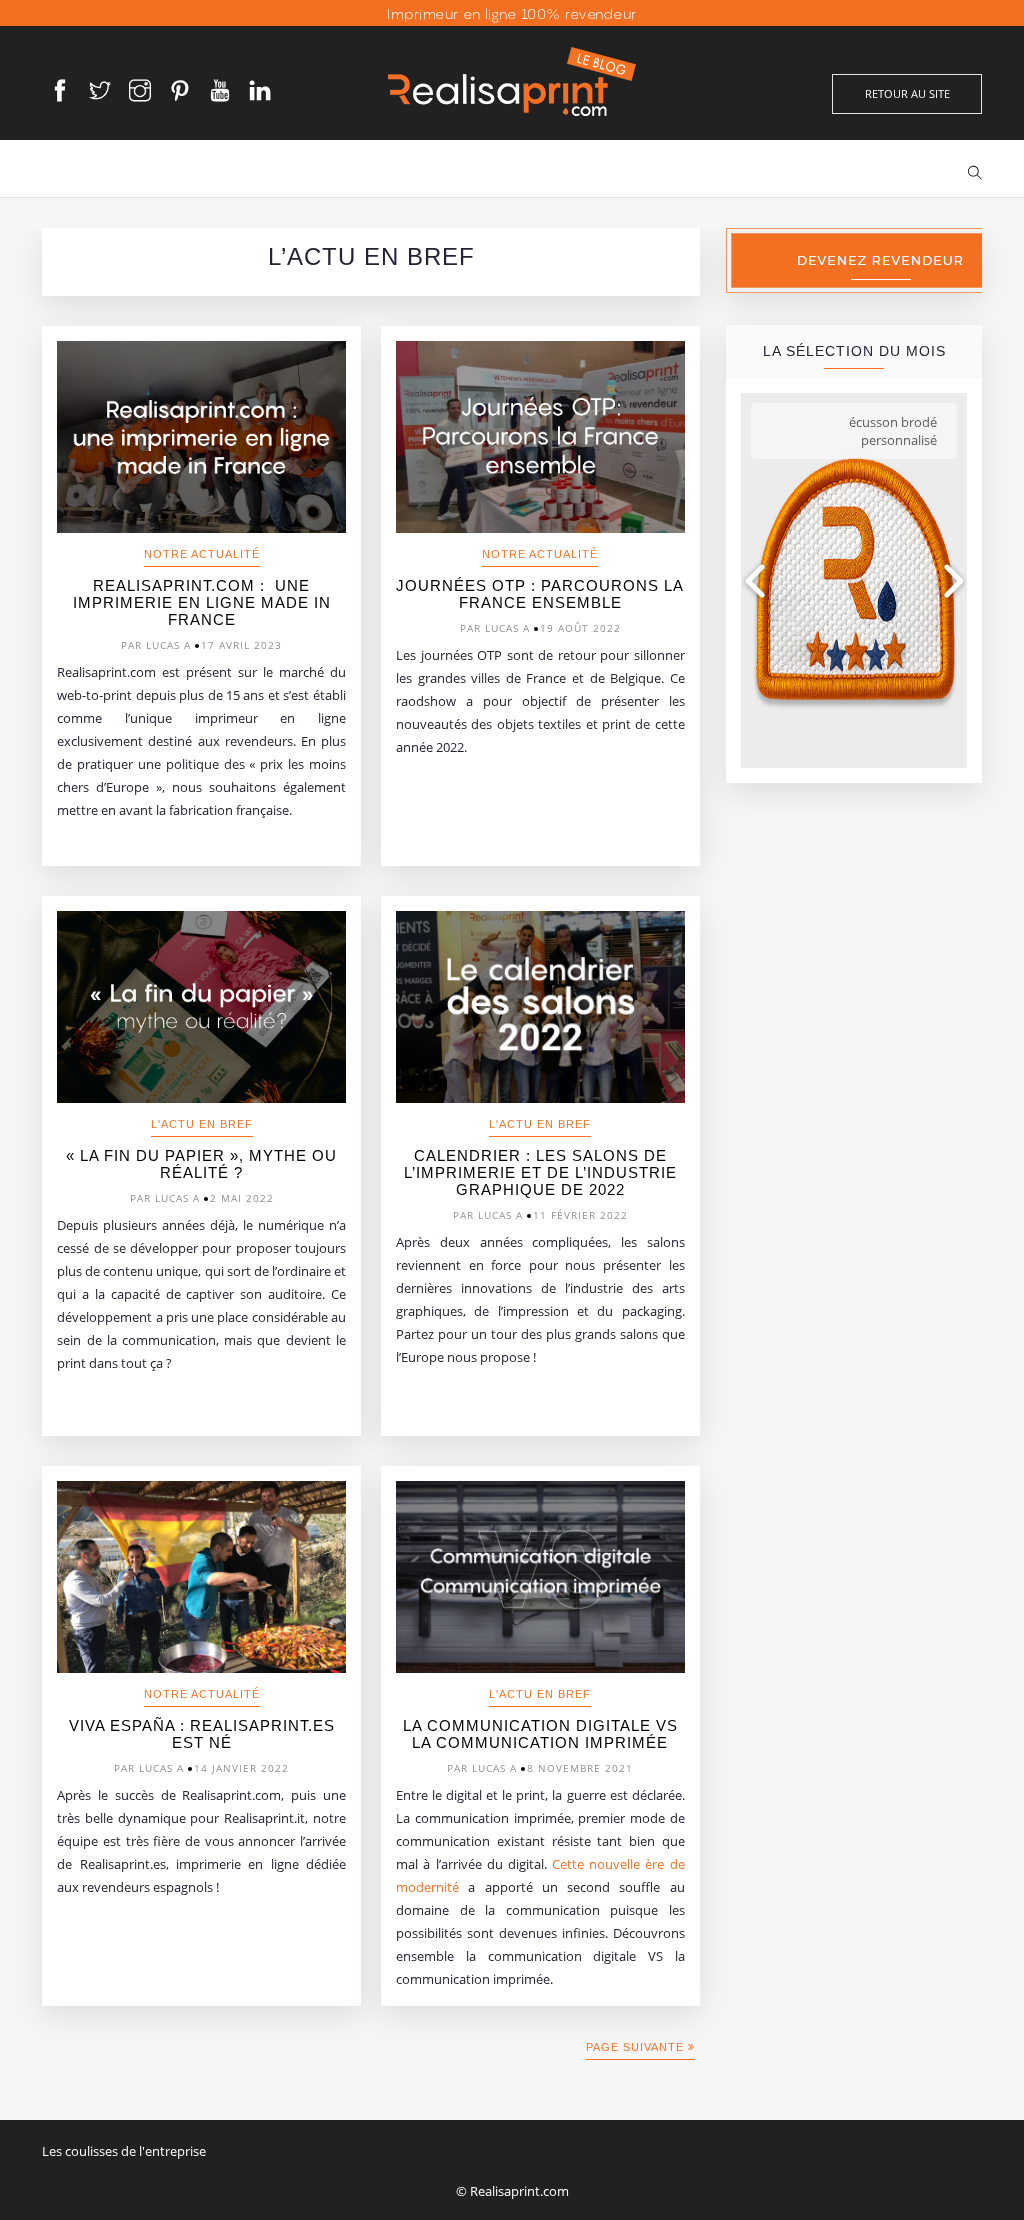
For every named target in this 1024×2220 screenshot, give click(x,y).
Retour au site (907, 93)
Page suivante (637, 2047)
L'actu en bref (202, 1124)
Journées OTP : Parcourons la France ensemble (540, 594)
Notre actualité (202, 554)
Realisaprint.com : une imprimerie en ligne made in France (202, 602)
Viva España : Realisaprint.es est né (202, 1734)
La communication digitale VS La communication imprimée (540, 1734)
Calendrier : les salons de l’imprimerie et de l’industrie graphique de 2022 (540, 1172)
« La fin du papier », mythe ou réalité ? (201, 1164)
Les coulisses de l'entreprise (124, 2151)
